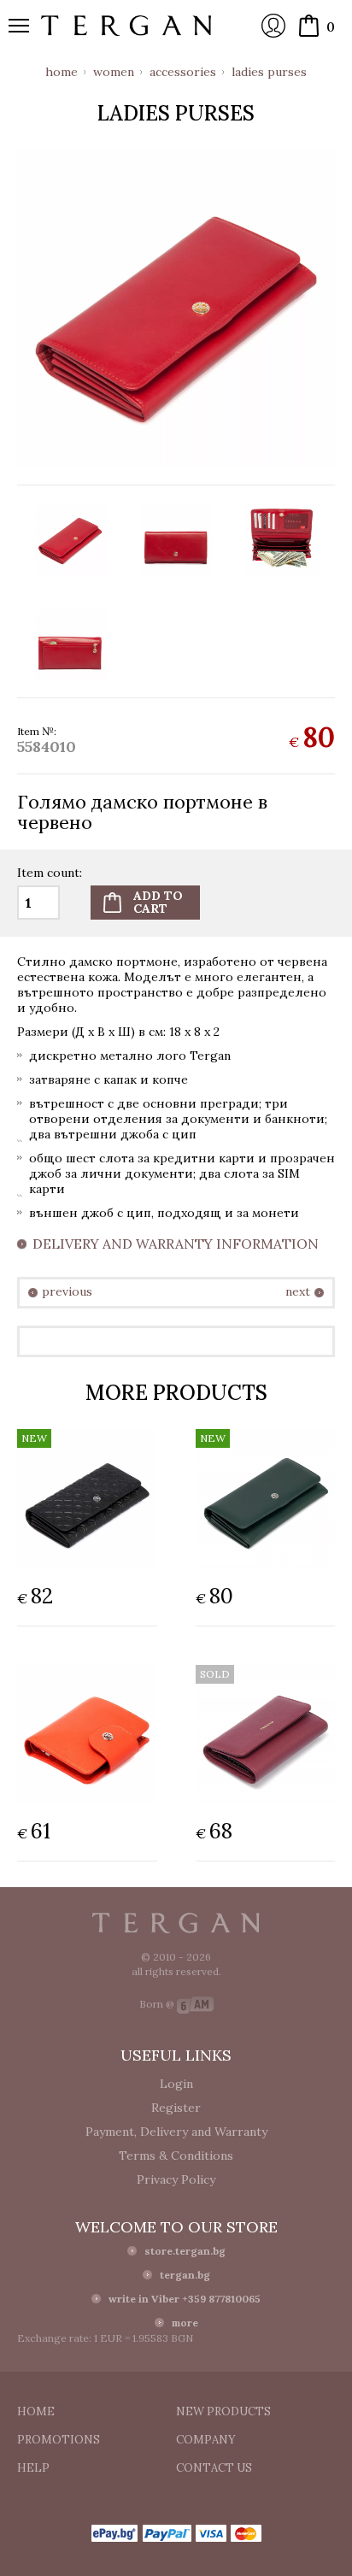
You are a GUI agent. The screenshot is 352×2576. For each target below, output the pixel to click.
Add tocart (158, 902)
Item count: (50, 873)
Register (176, 2108)
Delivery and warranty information (176, 1244)
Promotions (59, 2440)
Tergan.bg (176, 1923)
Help (33, 2468)
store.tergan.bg (185, 2251)
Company (206, 2440)
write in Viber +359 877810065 (185, 2299)
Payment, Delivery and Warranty (176, 2132)
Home (62, 72)
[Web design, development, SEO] (195, 2004)
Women (114, 72)
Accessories (183, 72)
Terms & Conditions (176, 2155)
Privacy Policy (176, 2179)
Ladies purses (269, 72)
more (185, 2323)
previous (67, 1292)
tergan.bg (185, 2275)
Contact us (214, 2468)
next (298, 1292)
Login (273, 26)
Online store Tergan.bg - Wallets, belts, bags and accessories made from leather (126, 26)
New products (223, 2411)
